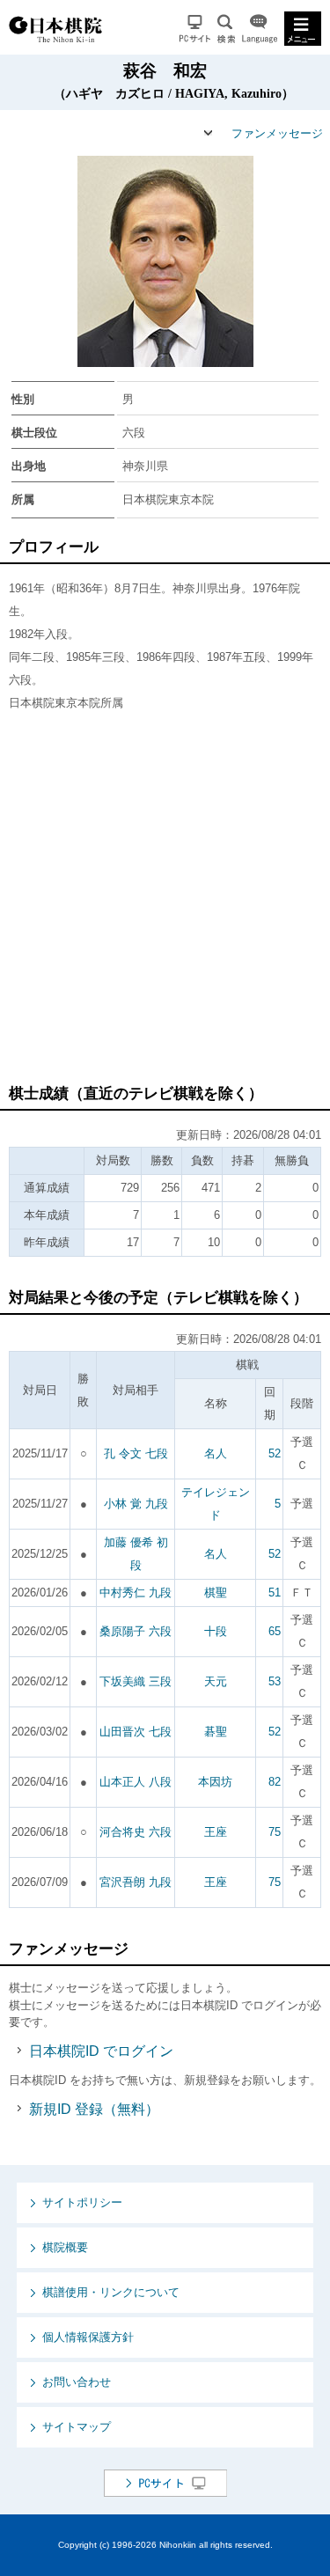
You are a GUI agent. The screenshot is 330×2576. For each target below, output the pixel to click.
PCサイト (195, 29)
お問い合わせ (77, 2382)
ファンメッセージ (277, 133)
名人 (216, 1453)
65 (275, 1631)
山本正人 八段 (136, 1782)
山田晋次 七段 (136, 1732)
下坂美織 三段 (136, 1681)
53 (275, 1681)
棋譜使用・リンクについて (111, 2292)
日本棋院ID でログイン (101, 2051)
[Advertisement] (165, 906)
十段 (216, 1631)
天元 (216, 1681)
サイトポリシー (82, 2202)
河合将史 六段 (136, 1832)
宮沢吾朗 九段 (136, 1882)
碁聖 (216, 1732)
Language (260, 29)
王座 (216, 1832)
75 (275, 1832)
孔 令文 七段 (136, 1453)
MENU (303, 29)
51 (275, 1593)
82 (275, 1782)
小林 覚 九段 (136, 1504)
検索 (226, 29)
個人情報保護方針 (88, 2337)
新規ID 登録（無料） (94, 2109)
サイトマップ (77, 2427)
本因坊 (215, 1782)
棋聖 (216, 1593)
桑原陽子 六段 (136, 1631)
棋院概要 (65, 2247)
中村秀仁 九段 (136, 1593)
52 (275, 1453)
